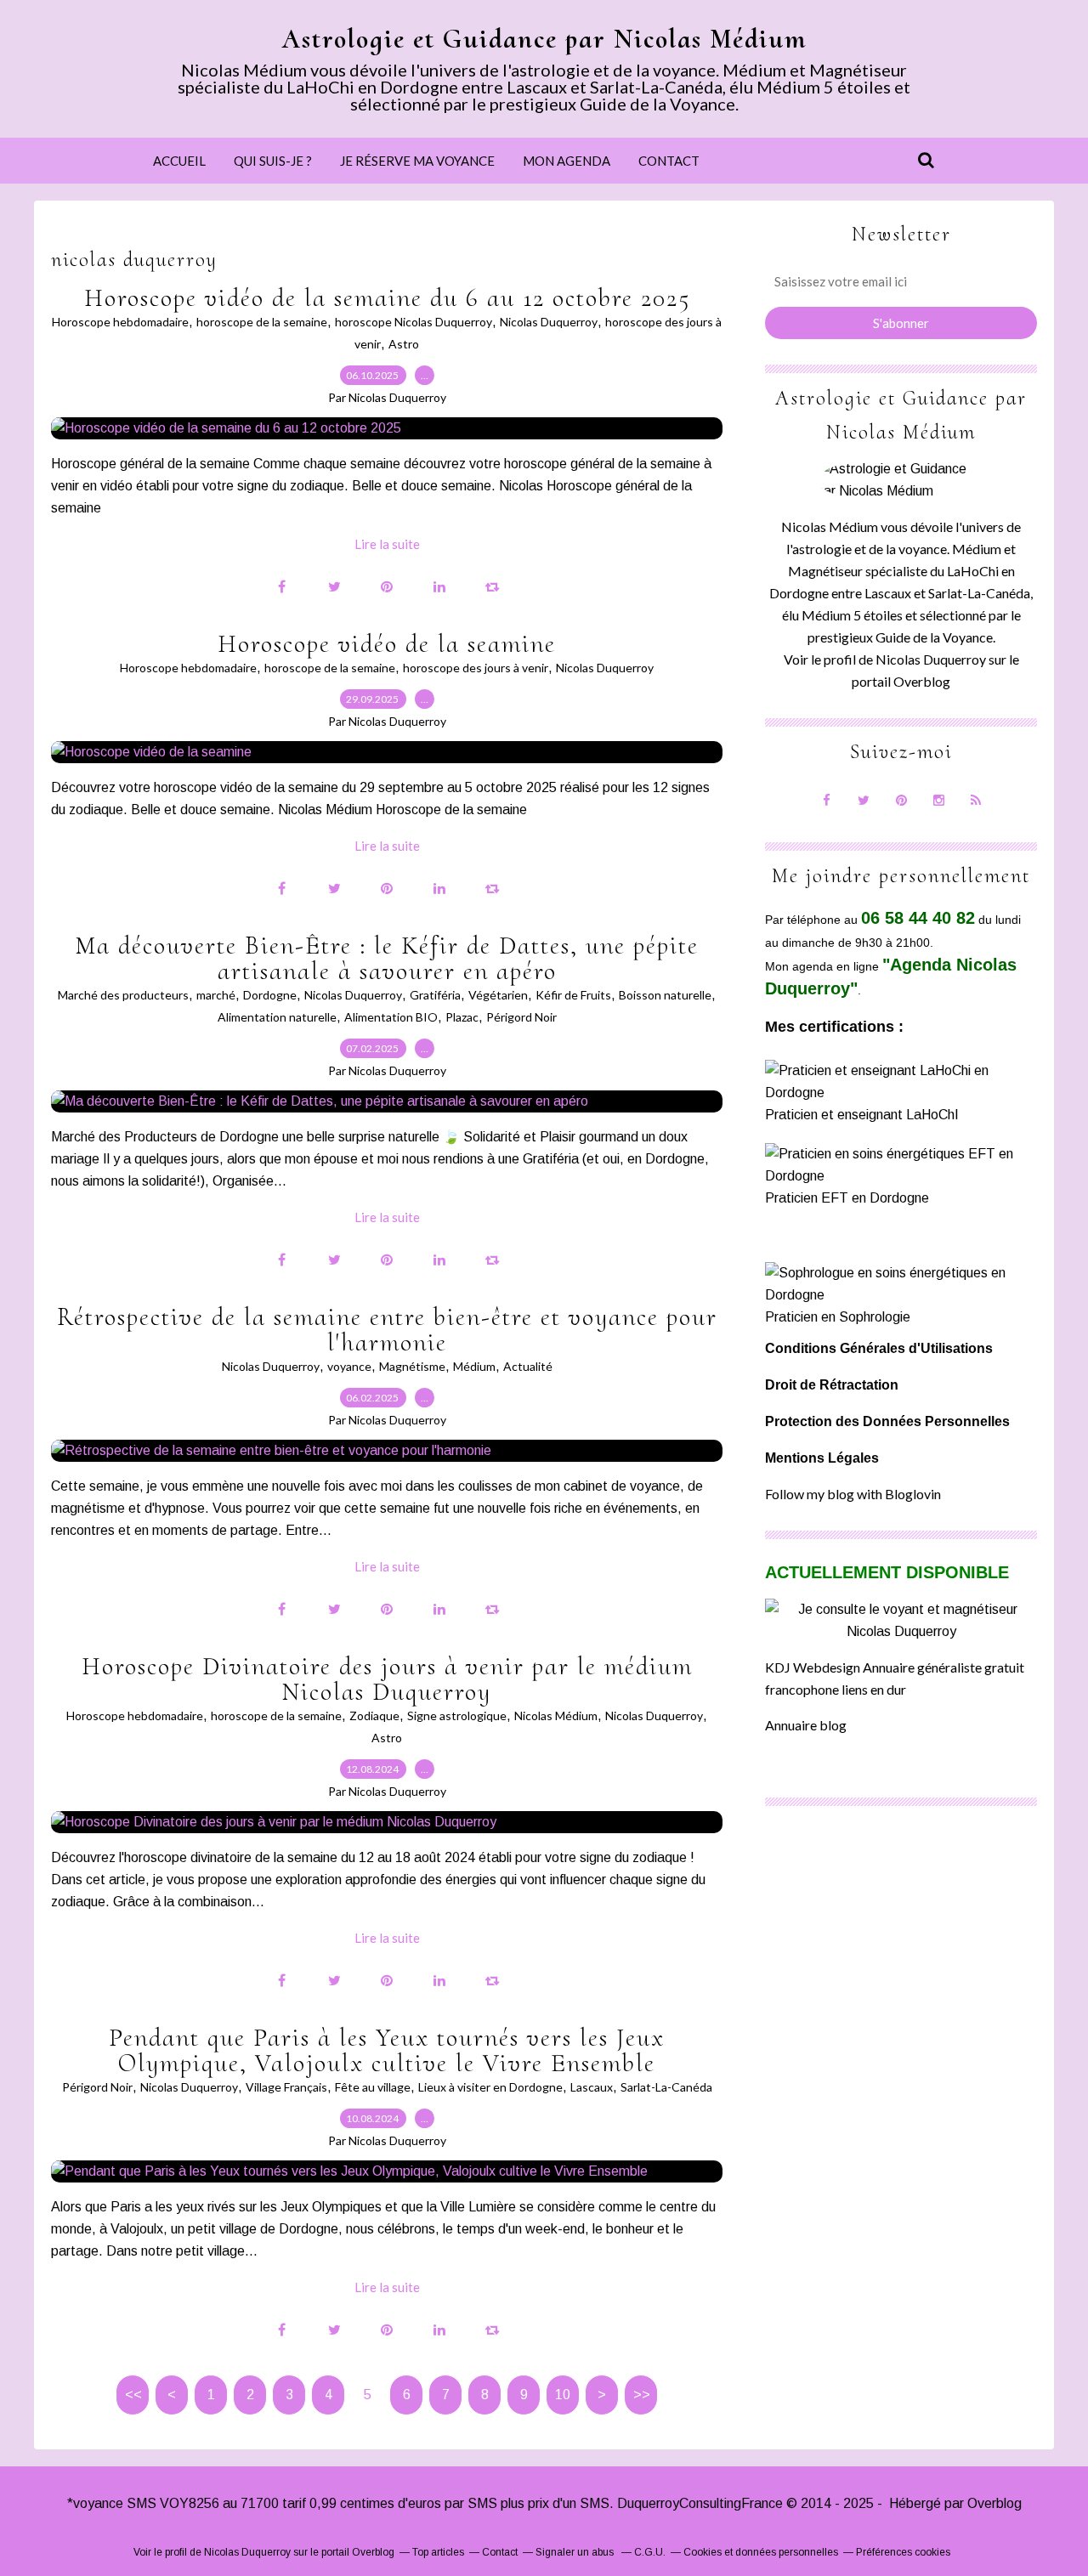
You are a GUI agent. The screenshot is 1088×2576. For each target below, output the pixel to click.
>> (642, 2395)
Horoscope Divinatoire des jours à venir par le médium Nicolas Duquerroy (387, 1679)
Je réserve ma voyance (417, 161)
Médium (474, 1366)
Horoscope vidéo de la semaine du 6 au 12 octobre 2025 (387, 298)
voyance (349, 1366)
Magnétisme (412, 1366)
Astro (404, 344)
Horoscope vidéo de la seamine (387, 644)
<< (133, 2395)
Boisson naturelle (665, 995)
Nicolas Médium (556, 1715)
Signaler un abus (576, 2552)
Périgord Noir (521, 1017)
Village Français (286, 2087)
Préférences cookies (903, 2552)
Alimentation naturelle (277, 1017)
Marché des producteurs (123, 995)
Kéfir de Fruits (573, 995)
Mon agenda (567, 161)
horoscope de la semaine (262, 322)
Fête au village (373, 2087)
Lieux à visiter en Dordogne (490, 2087)
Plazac (462, 1017)
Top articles (438, 2552)
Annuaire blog (806, 1725)
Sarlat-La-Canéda (666, 2087)
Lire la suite (387, 544)
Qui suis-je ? (273, 161)
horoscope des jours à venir (476, 668)
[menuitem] (179, 161)
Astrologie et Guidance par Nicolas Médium (544, 39)
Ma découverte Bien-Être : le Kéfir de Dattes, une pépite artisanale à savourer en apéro (387, 958)
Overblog (994, 2503)
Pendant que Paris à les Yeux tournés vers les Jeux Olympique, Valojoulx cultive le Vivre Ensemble (387, 2050)
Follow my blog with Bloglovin (853, 1494)
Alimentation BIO (391, 1017)
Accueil (179, 161)
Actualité (528, 1366)
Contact (669, 161)
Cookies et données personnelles (761, 2552)
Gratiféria (435, 995)
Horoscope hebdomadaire (120, 322)
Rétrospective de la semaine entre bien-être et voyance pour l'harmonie (387, 1330)
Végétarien (498, 995)
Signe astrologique (457, 1715)
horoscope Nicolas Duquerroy (414, 322)
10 (563, 2395)
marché (216, 995)
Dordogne (270, 995)
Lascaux (592, 2087)
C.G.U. (650, 2552)
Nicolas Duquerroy (549, 322)
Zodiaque (374, 1715)
